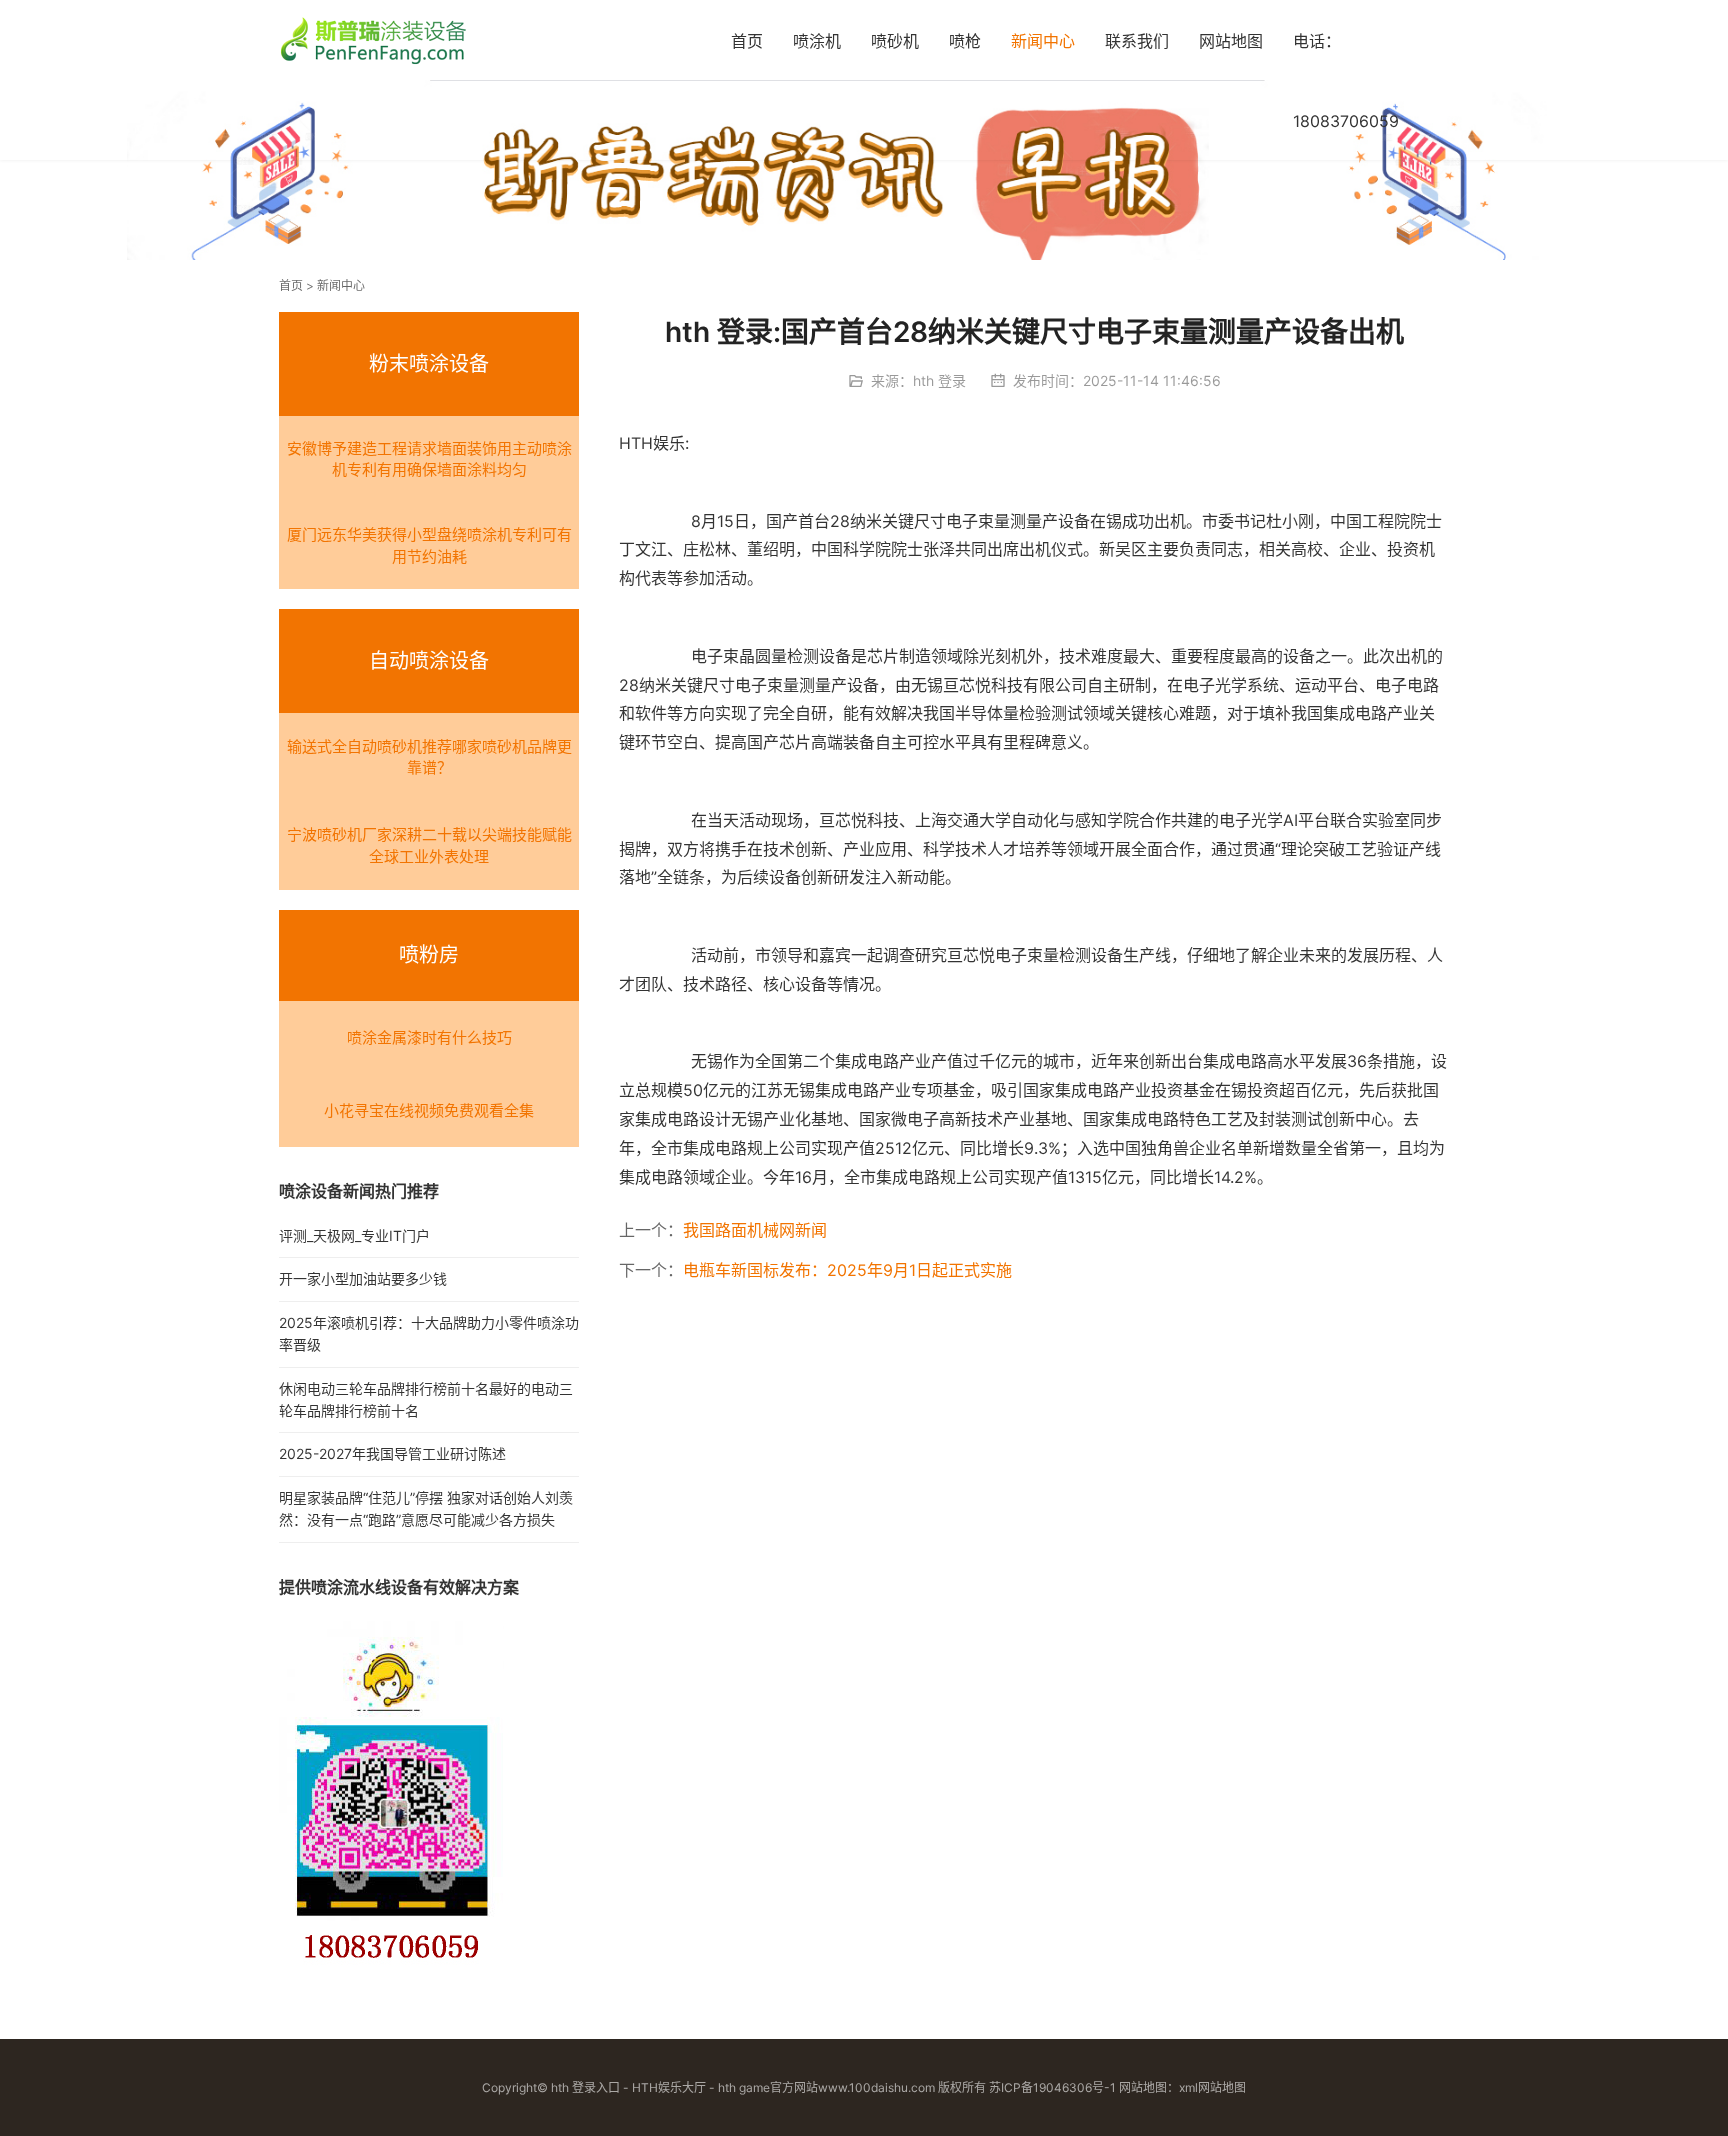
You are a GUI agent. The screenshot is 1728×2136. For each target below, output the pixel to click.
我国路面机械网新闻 (755, 1230)
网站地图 (1231, 41)
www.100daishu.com (876, 2087)
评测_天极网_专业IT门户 (354, 1235)
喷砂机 (895, 41)
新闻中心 (1043, 41)
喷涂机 (817, 41)
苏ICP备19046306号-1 (1052, 2087)
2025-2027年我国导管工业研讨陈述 (392, 1453)
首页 (747, 41)
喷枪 (965, 41)
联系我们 (1137, 41)
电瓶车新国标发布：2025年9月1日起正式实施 (847, 1270)
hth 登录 (939, 380)
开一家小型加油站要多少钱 (363, 1278)
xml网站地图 (1212, 2087)
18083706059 (1346, 121)
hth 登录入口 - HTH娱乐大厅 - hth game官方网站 (684, 2087)
